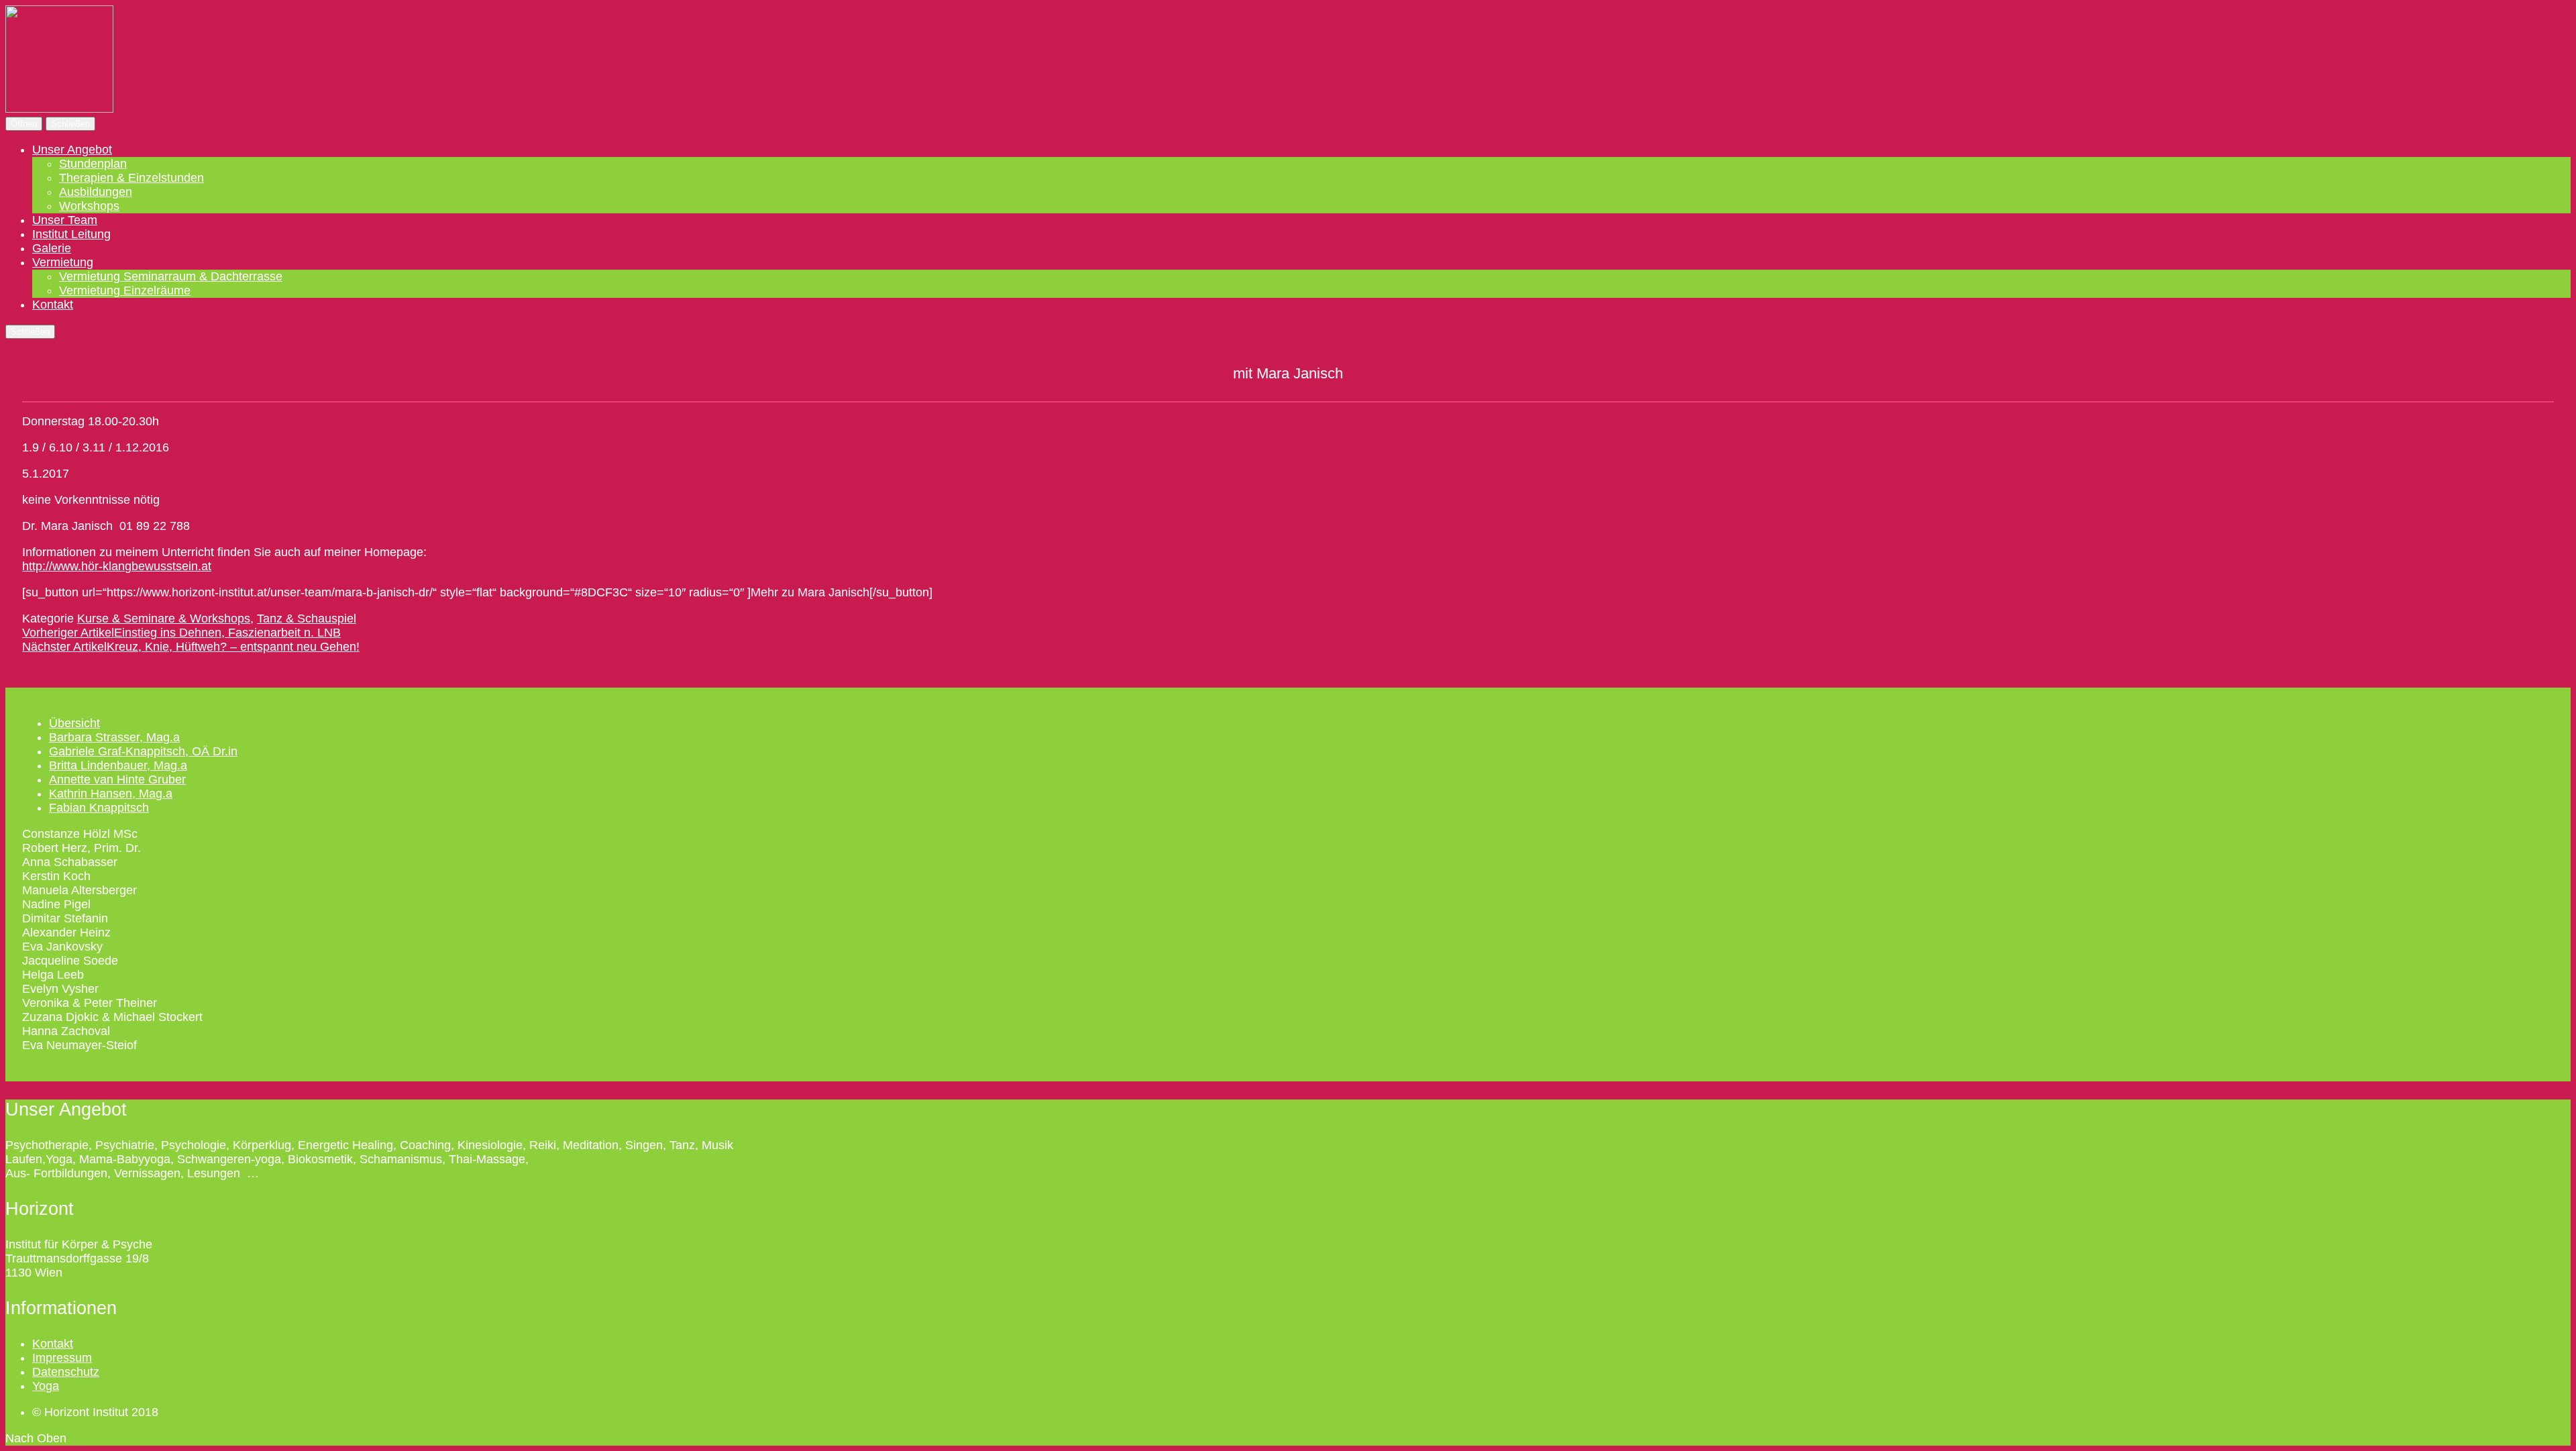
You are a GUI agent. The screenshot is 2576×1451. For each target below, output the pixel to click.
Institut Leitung (71, 234)
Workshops (89, 206)
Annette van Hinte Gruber (117, 780)
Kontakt (53, 305)
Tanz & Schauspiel (307, 619)
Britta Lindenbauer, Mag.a (118, 765)
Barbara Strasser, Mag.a (114, 737)
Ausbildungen (96, 192)
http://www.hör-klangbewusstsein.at (117, 566)
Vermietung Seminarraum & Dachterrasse (171, 276)
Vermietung (63, 262)
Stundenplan (93, 164)
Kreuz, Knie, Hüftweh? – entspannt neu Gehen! (191, 647)
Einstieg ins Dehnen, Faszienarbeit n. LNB (181, 633)
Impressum (62, 1358)
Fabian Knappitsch (99, 808)
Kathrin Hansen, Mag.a (111, 794)
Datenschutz (66, 1372)
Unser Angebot (72, 150)
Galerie (52, 248)
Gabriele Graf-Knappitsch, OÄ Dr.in (143, 751)
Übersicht (74, 723)
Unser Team (65, 220)
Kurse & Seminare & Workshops (164, 619)
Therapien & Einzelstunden (131, 178)
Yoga (46, 1386)
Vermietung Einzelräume (125, 290)
